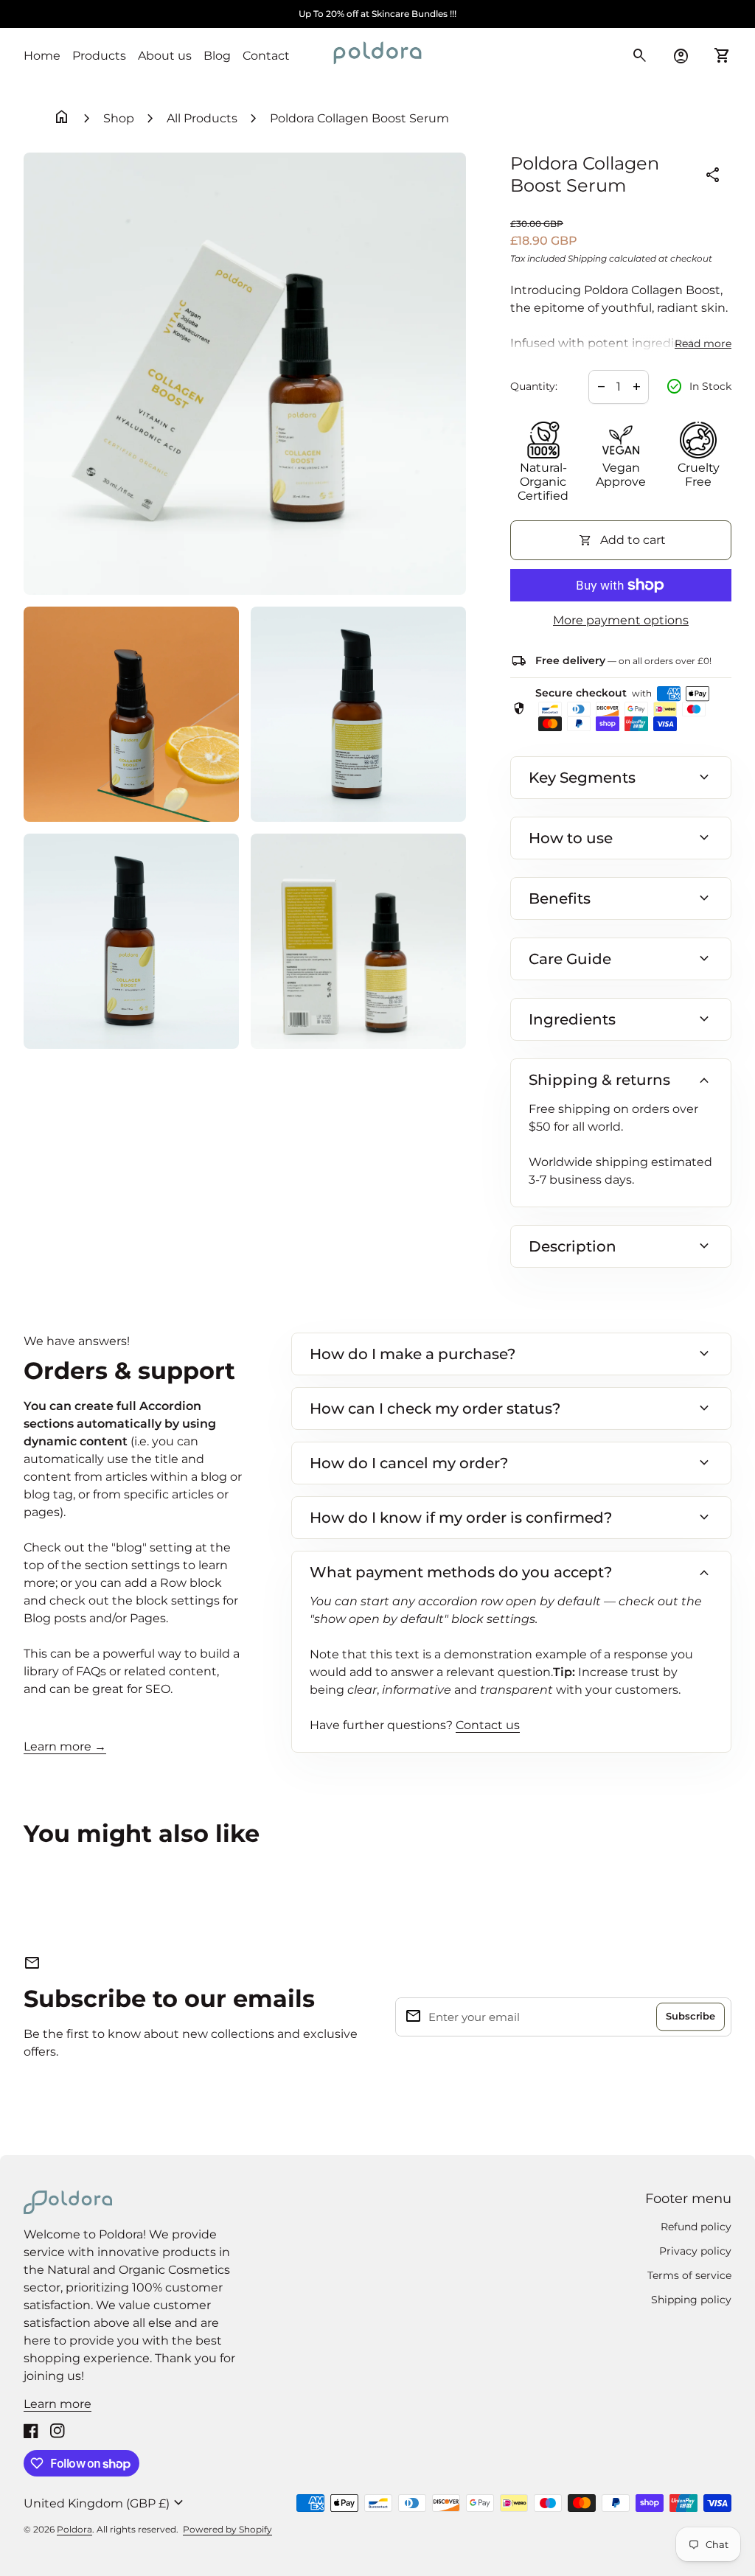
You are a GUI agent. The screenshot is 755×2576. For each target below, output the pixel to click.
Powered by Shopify (227, 2529)
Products (99, 56)
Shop (119, 118)
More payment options (621, 620)
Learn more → (65, 1746)
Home (42, 56)
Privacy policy (695, 2251)
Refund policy (696, 2227)
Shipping (587, 258)
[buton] (105, 2503)
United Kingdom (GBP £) (105, 2503)
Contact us (488, 1725)
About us (165, 56)
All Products (202, 118)
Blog (217, 56)
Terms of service (689, 2275)
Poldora (74, 2529)
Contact (266, 56)
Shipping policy (691, 2300)
